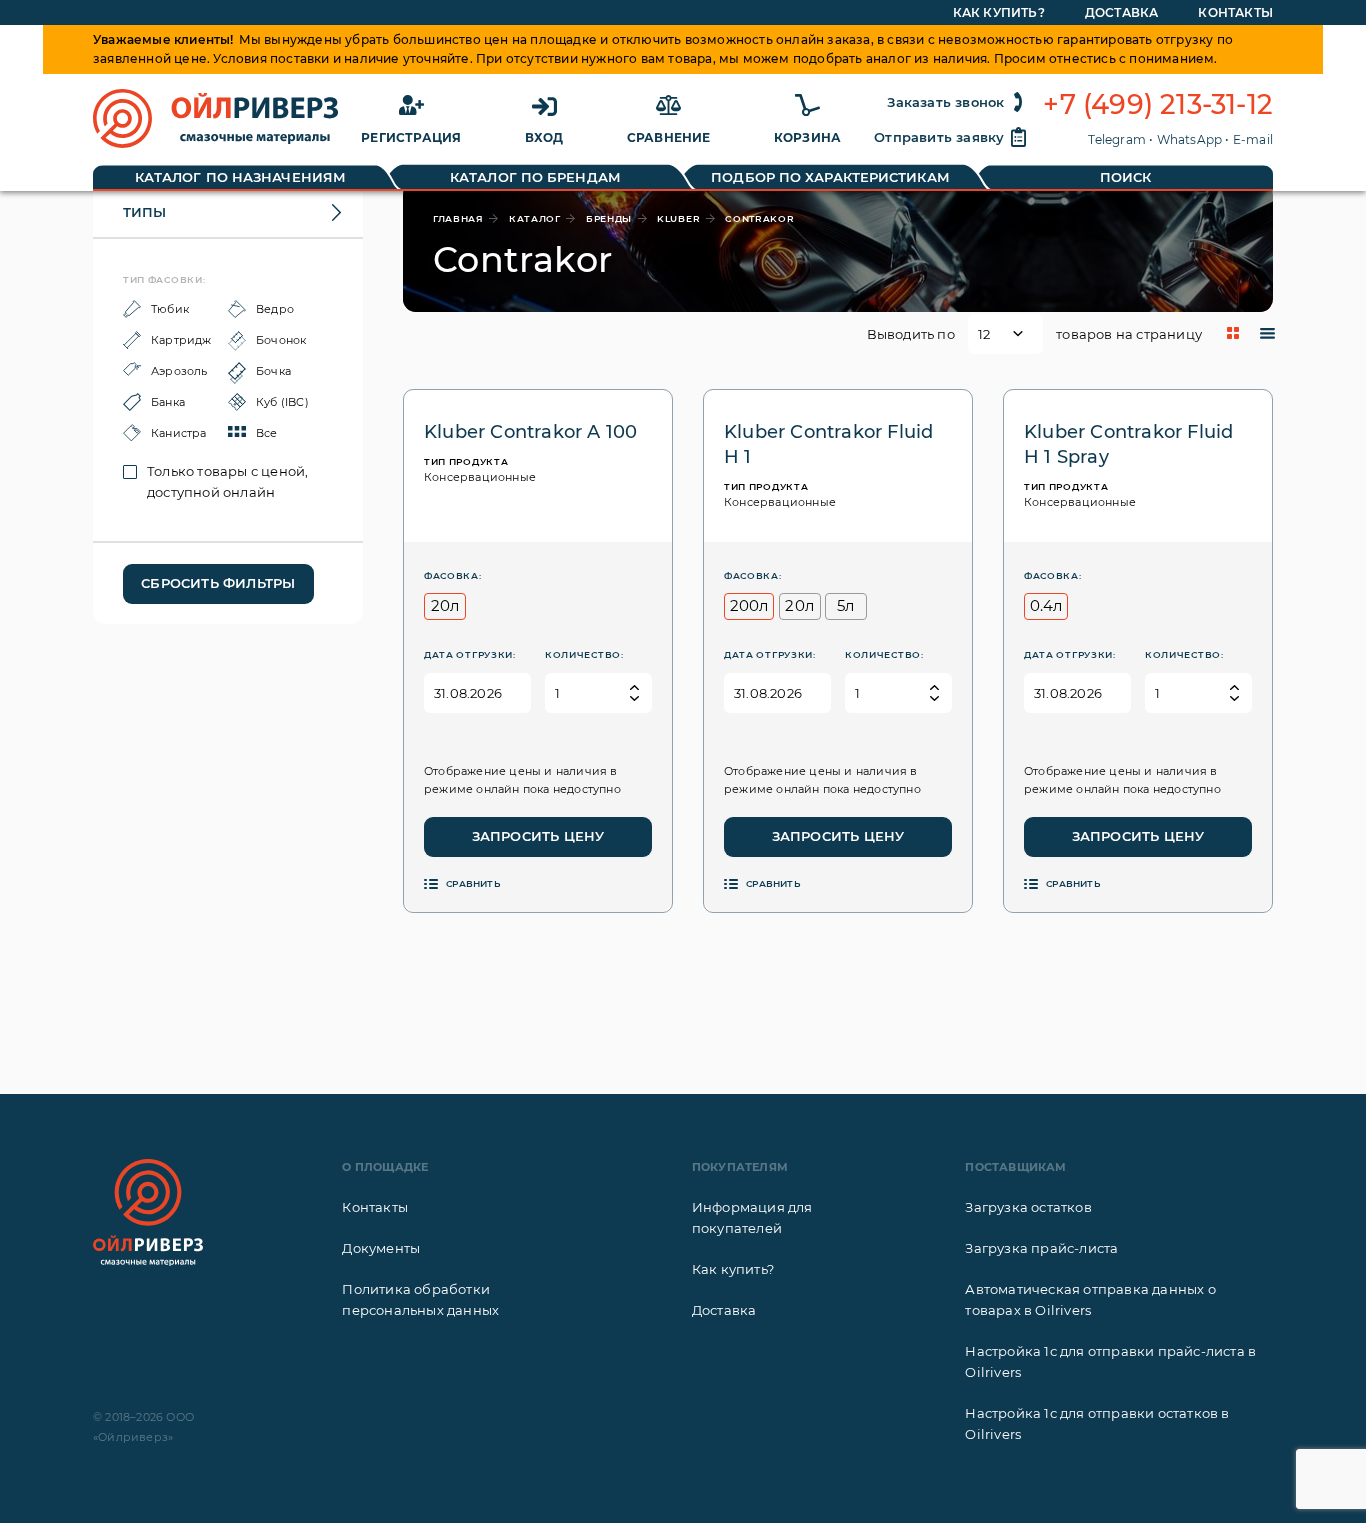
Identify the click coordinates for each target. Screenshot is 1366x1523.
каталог (535, 218)
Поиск (1126, 177)
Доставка (1122, 12)
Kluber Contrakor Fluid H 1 (828, 444)
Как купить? (999, 12)
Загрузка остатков (1028, 1207)
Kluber (678, 218)
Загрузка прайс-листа (1041, 1248)
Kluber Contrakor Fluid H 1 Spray (1128, 444)
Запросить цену (538, 836)
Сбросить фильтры (218, 583)
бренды (609, 218)
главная (458, 218)
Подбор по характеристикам (830, 177)
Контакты (1235, 12)
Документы (381, 1248)
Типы (144, 212)
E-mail (1253, 139)
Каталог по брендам (535, 177)
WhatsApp (1190, 139)
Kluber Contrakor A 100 (530, 432)
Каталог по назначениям (240, 177)
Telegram (1117, 139)
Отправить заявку (939, 137)
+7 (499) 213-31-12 (1158, 105)
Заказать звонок (945, 102)
